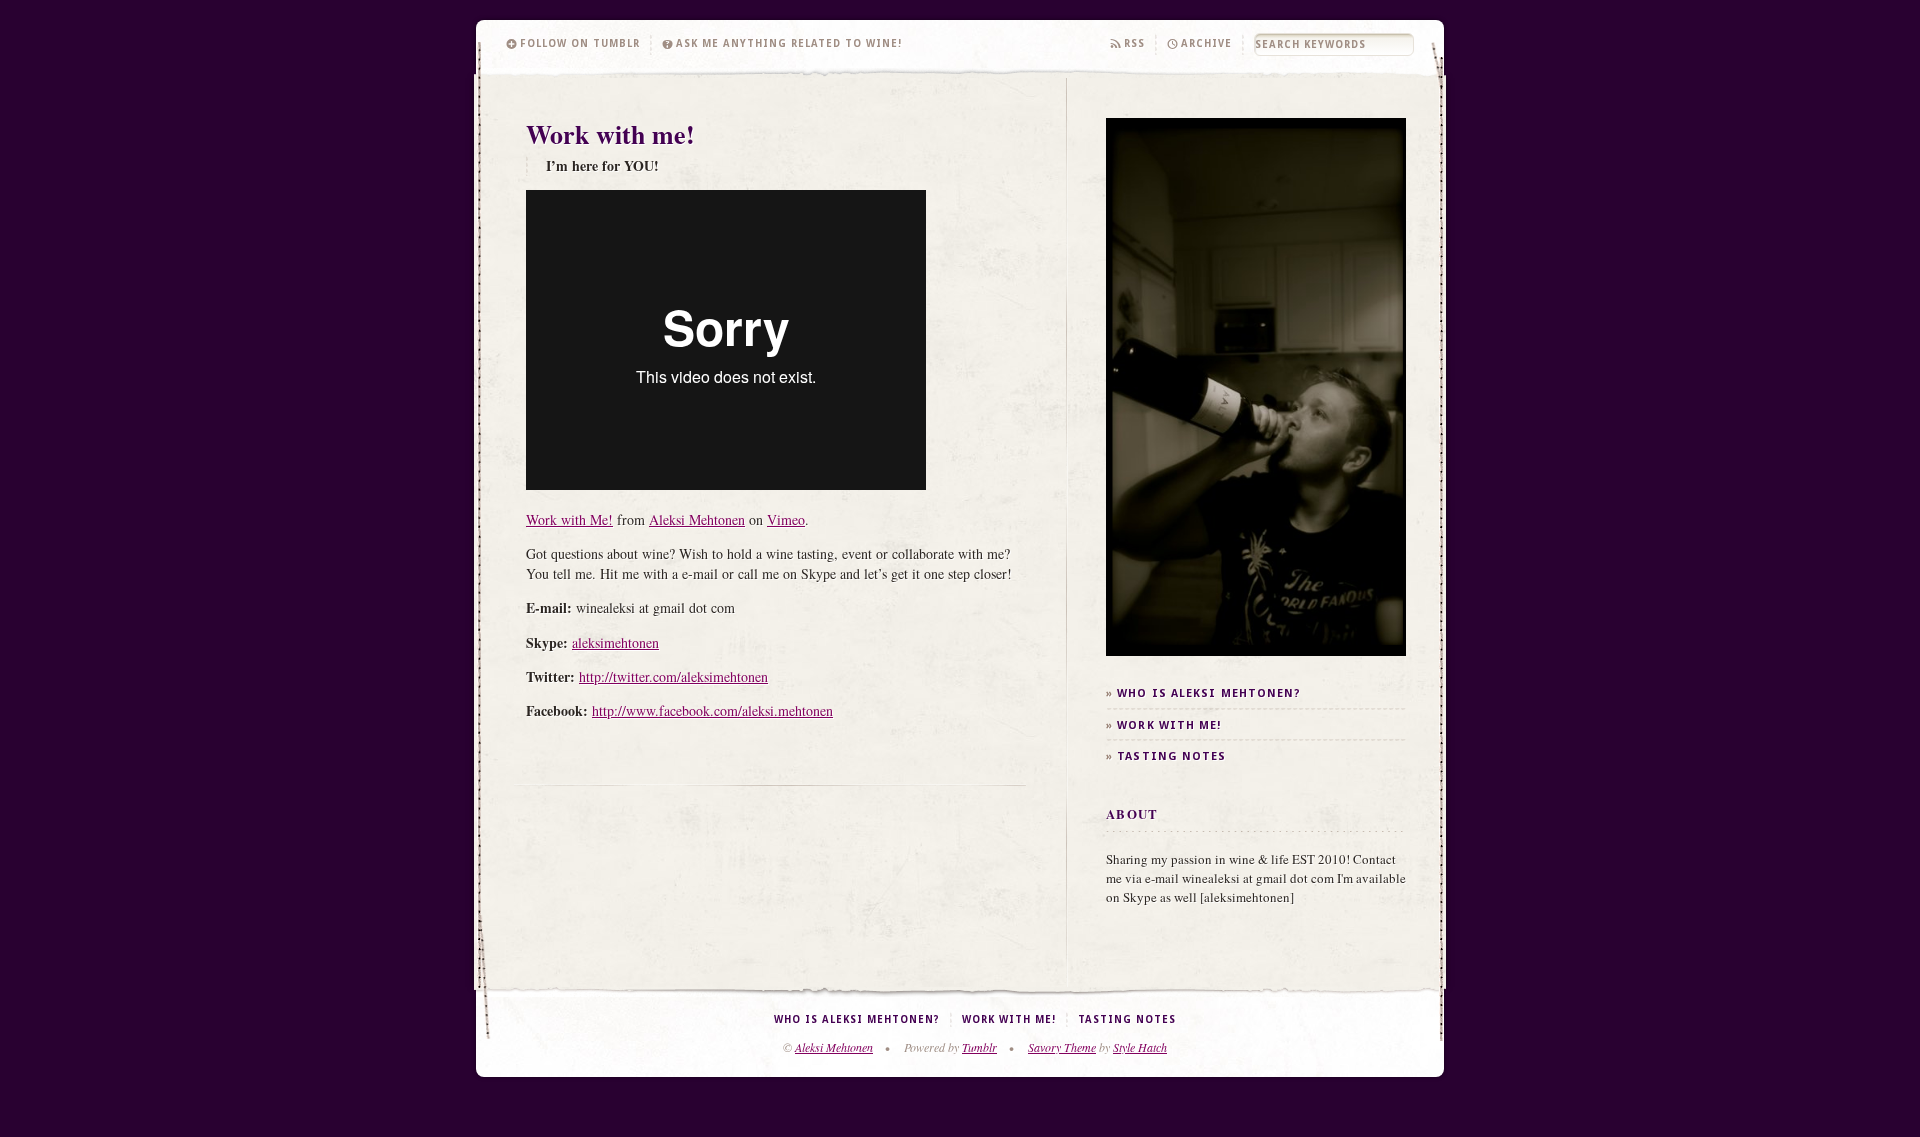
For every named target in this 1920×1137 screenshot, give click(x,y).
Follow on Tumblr (580, 43)
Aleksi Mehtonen (697, 519)
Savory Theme (1062, 1047)
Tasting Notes (1171, 756)
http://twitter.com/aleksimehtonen (673, 676)
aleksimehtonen (615, 642)
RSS (1134, 43)
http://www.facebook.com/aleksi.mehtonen (712, 710)
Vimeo (786, 519)
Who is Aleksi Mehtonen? (1208, 693)
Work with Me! (569, 519)
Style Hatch (1140, 1047)
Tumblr (979, 1047)
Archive (1206, 43)
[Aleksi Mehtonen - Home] (1256, 646)
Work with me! (610, 134)
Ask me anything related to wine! (789, 43)
